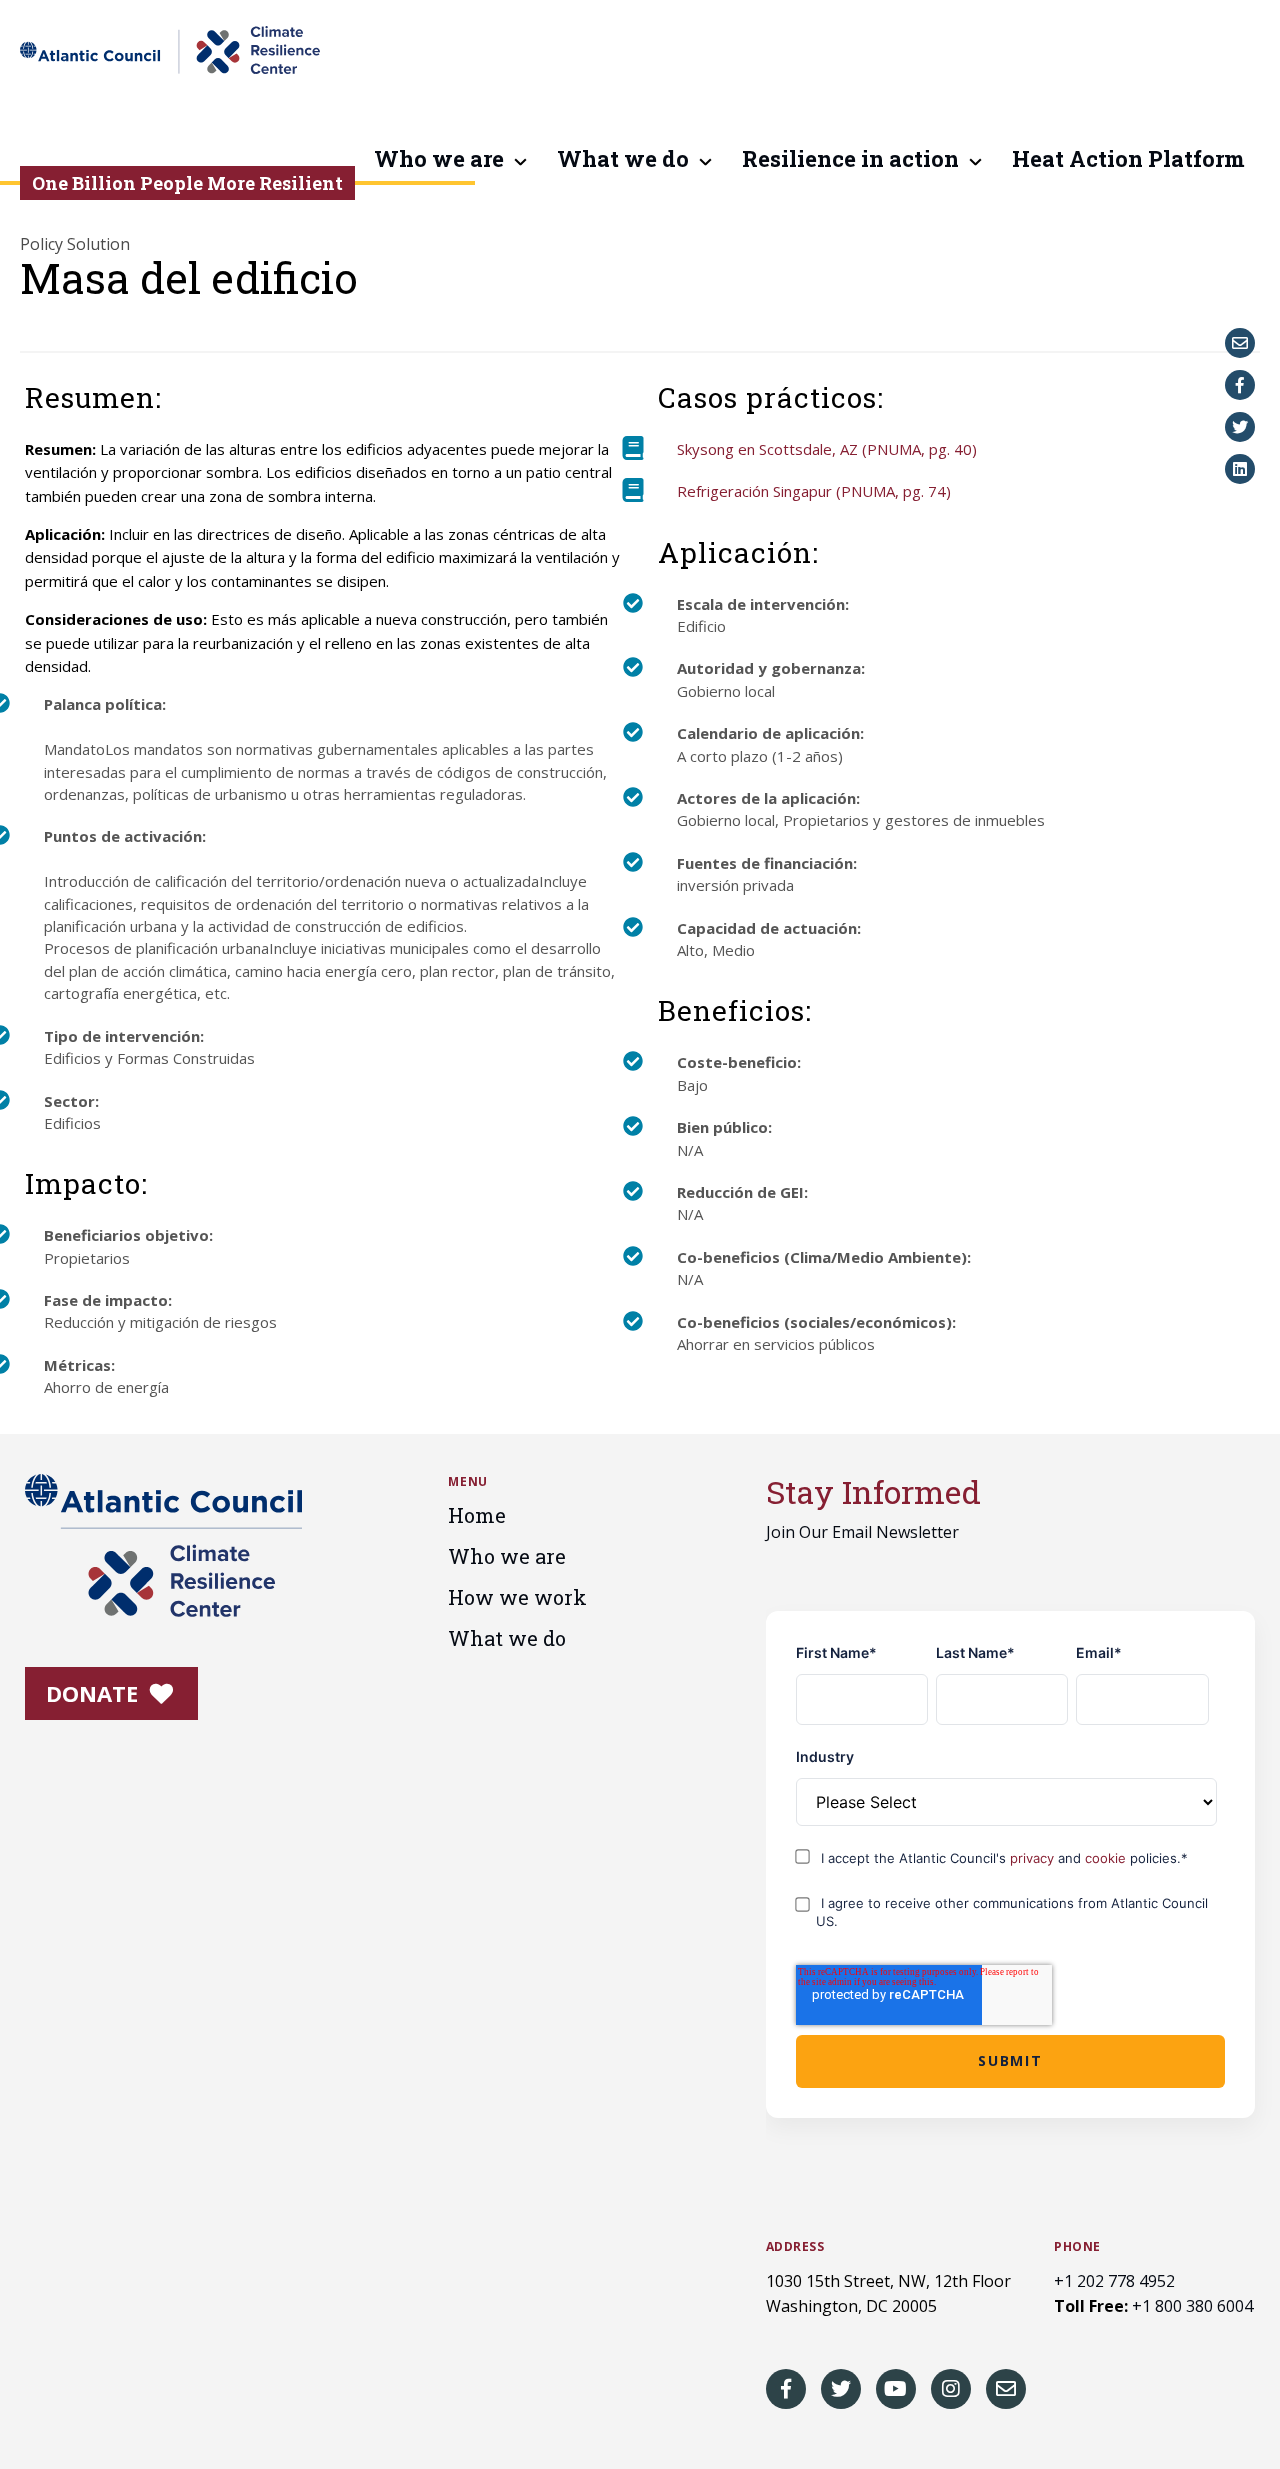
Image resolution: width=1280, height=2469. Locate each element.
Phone (1077, 2247)
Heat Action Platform (1128, 160)
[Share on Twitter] (1240, 427)
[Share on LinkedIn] (1240, 469)
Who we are (439, 160)
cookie (1107, 1858)
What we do (623, 160)
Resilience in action (850, 160)
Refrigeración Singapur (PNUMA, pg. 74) (814, 491)
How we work (517, 1597)
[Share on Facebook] (1240, 385)
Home (477, 1515)
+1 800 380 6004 (1192, 2306)
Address (795, 2247)
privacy (1034, 1858)
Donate (95, 1693)
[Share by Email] (1240, 343)
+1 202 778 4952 (1114, 2281)
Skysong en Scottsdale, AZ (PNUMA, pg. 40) (827, 449)
